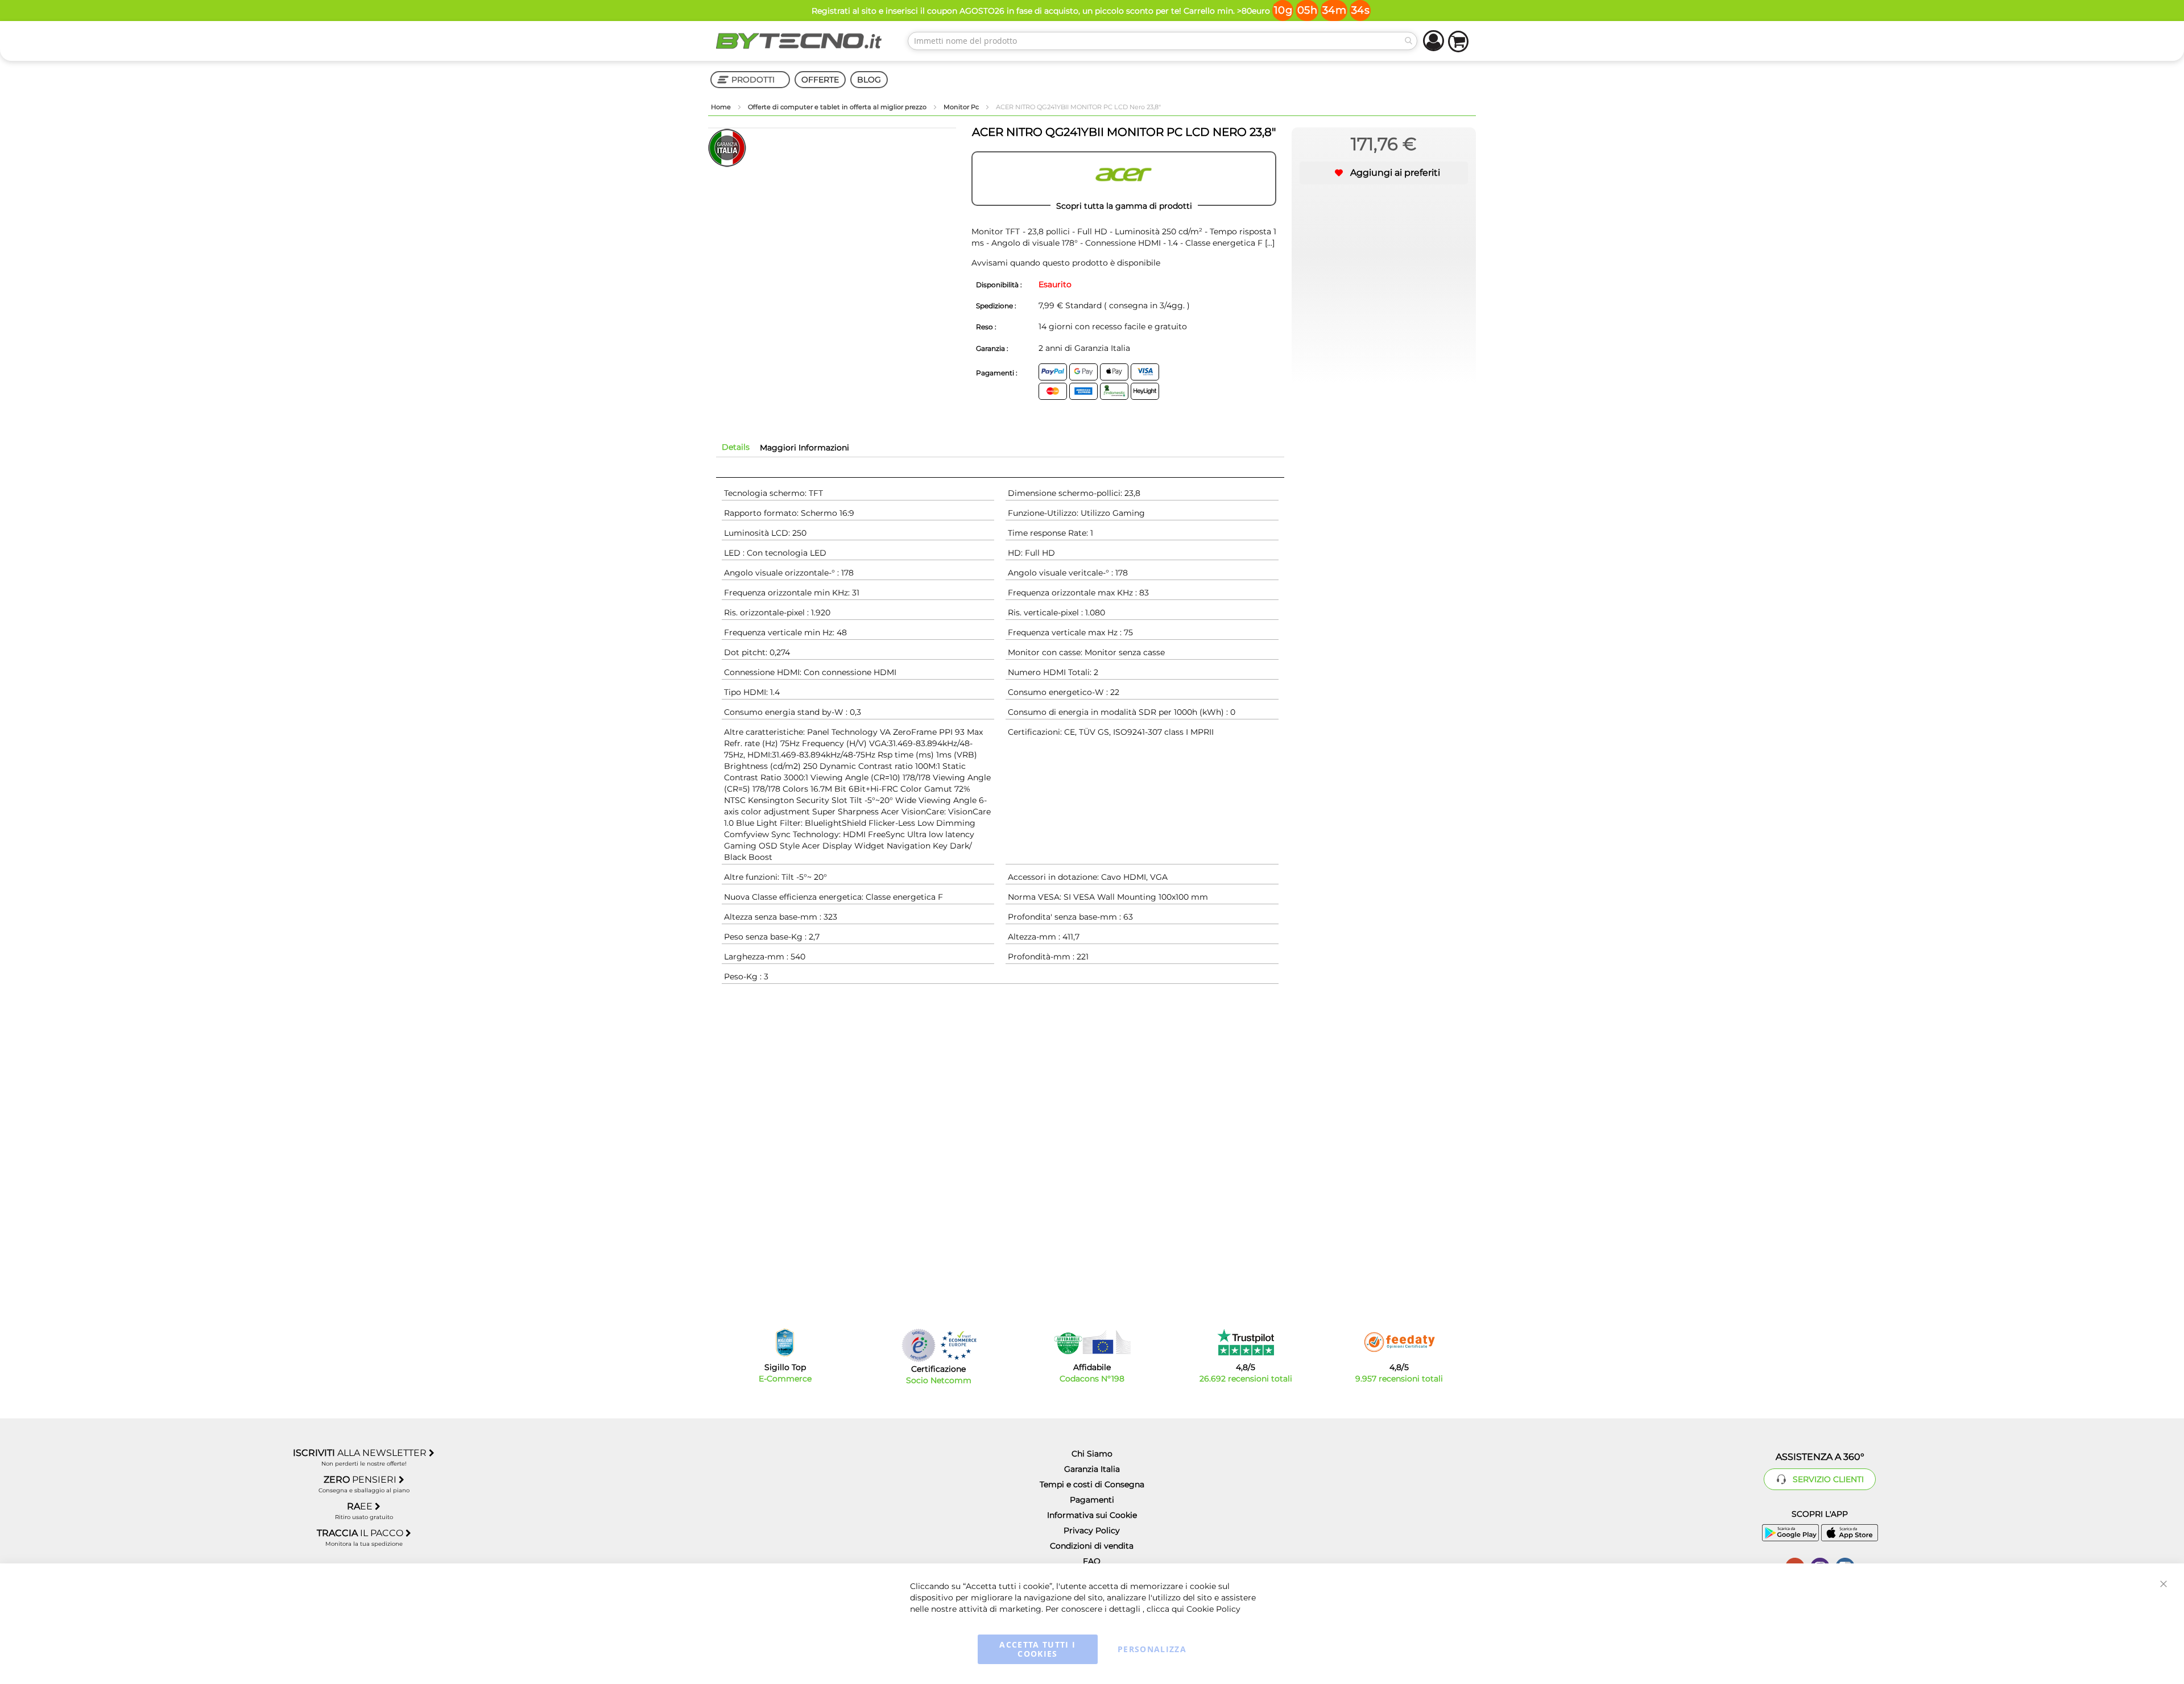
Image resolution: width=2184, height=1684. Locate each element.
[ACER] (1124, 179)
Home (722, 107)
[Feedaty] (1399, 1342)
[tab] (736, 447)
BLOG (869, 80)
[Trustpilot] (1246, 1342)
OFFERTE (820, 80)
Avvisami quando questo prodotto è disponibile (1066, 263)
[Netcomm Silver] (919, 1345)
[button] (1384, 173)
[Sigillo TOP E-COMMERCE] (785, 1342)
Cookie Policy (1213, 1609)
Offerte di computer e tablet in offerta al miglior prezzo (838, 107)
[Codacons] (1092, 1342)
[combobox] (1163, 41)
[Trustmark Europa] (958, 1345)
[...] (1270, 243)
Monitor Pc (962, 107)
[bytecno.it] (799, 41)
